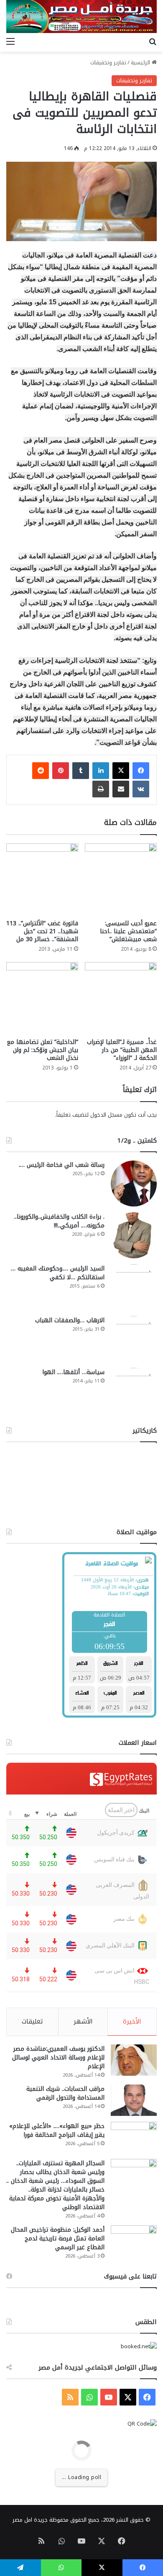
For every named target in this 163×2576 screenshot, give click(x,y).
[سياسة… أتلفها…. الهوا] (134, 1391)
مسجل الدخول (106, 1115)
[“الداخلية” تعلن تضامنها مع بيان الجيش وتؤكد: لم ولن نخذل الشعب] (42, 998)
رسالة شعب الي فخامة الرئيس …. (62, 1165)
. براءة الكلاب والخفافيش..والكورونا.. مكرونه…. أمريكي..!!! (59, 1221)
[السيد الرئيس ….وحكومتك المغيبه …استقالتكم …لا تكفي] (134, 1287)
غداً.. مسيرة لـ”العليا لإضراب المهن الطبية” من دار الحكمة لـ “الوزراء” (122, 1050)
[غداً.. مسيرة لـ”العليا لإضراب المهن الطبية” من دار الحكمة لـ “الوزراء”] (121, 998)
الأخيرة (132, 2021)
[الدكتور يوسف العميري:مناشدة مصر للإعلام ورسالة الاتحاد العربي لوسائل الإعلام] (134, 2060)
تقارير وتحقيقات (108, 62)
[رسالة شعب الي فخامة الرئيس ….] (134, 1184)
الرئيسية (141, 62)
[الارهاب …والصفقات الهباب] (134, 1339)
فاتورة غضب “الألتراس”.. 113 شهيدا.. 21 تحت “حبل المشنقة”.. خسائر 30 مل (42, 931)
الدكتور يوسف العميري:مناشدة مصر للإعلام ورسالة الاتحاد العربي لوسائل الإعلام (58, 2058)
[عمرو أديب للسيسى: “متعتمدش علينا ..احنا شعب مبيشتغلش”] (121, 879)
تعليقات (32, 2021)
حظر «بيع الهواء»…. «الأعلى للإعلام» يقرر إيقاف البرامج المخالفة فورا (57, 2131)
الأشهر (83, 2021)
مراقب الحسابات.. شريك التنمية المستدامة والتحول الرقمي (65, 2093)
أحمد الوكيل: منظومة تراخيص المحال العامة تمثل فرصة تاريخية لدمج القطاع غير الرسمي (58, 2239)
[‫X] (121, 771)
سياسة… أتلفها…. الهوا (73, 1372)
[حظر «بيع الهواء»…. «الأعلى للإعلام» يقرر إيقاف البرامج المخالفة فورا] (134, 2137)
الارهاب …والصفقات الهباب (70, 1320)
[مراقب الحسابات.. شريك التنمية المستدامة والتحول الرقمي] (134, 2100)
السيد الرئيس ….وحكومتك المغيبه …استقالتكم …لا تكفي (58, 1273)
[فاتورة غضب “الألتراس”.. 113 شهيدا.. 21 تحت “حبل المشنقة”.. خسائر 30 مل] (42, 879)
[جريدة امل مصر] (81, 17)
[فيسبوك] (141, 771)
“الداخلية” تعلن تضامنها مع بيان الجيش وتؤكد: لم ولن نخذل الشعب (42, 1050)
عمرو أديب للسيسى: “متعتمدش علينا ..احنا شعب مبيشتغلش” (128, 931)
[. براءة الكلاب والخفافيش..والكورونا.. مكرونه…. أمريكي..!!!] (134, 1235)
